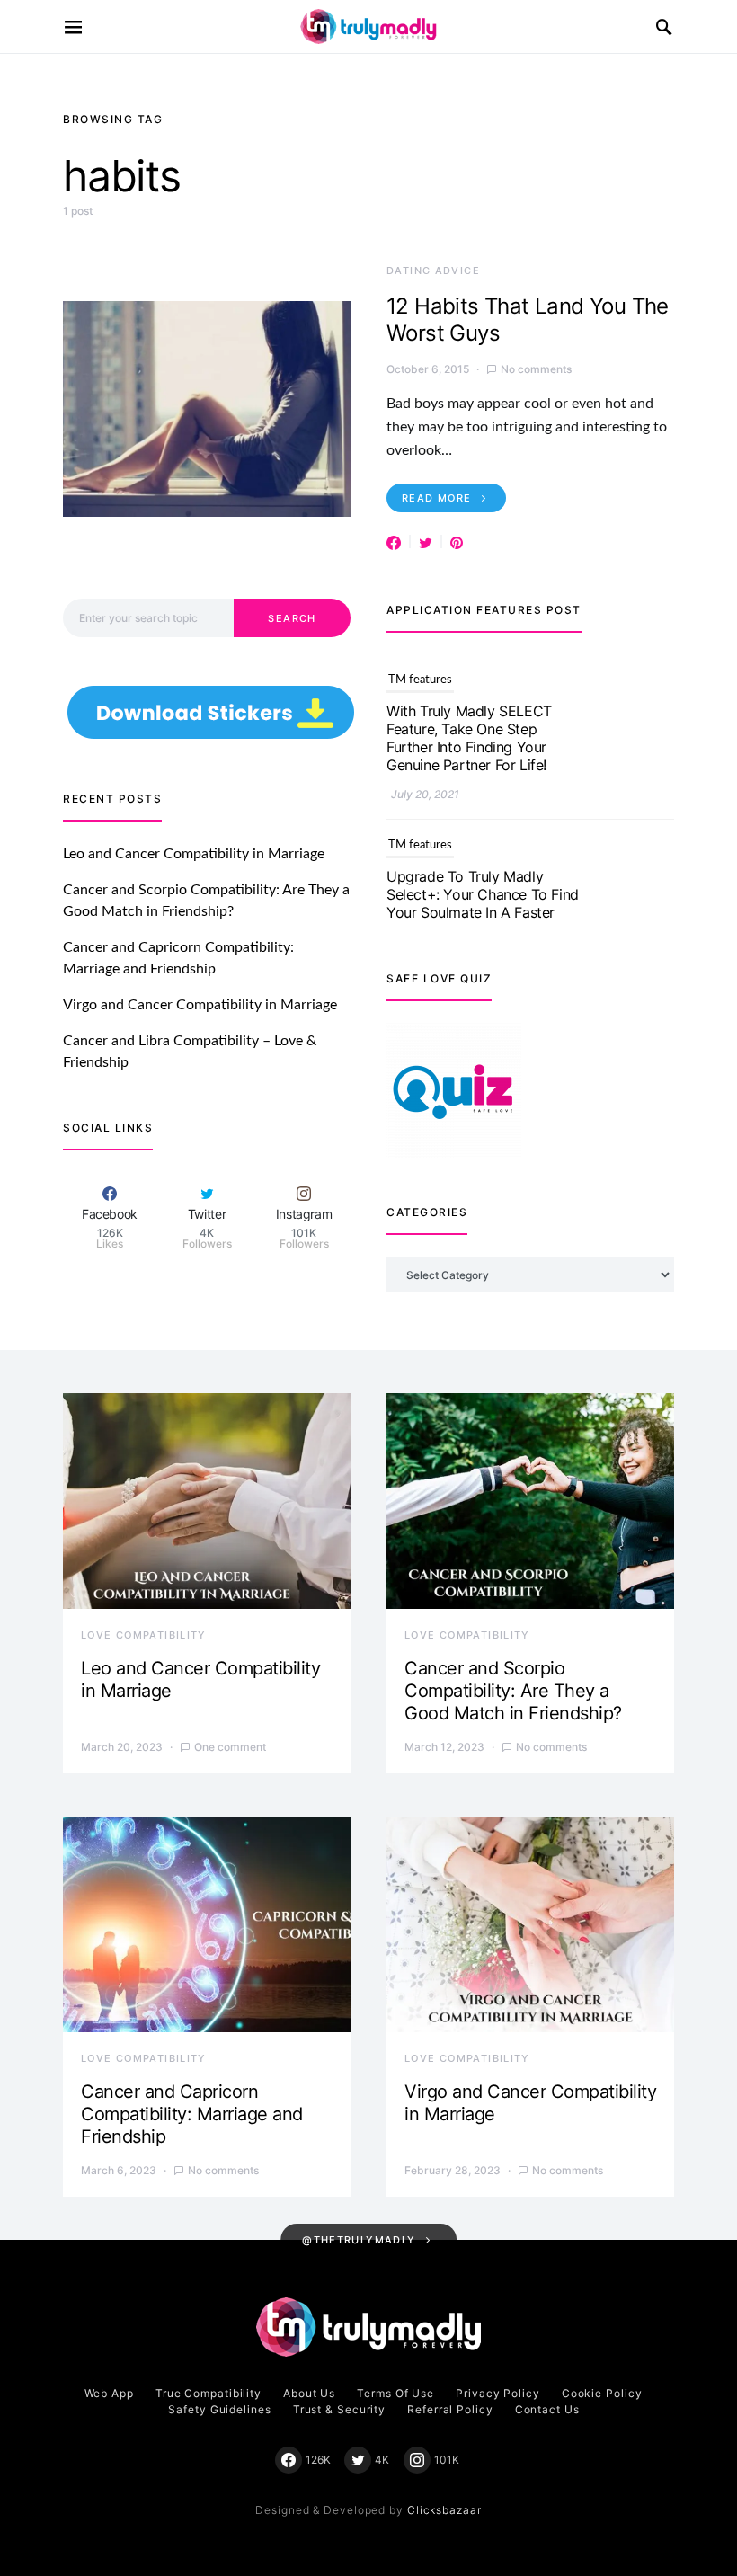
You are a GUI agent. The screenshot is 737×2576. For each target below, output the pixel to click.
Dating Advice (433, 271)
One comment (230, 1747)
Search (292, 618)
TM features (420, 680)
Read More (436, 498)
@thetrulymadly (359, 2240)
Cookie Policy (602, 2393)
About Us (309, 2393)
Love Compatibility (144, 1635)
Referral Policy (450, 2409)
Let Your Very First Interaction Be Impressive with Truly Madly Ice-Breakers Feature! (482, 903)
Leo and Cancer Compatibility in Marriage (194, 854)
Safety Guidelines (219, 2409)
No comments (536, 369)
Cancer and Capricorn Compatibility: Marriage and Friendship (192, 2114)
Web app (109, 2393)
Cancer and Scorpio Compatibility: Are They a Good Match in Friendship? (513, 1691)
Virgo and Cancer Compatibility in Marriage (200, 1005)
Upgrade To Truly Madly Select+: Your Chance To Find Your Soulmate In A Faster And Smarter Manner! (483, 738)
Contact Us (547, 2409)
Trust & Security (339, 2409)
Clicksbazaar (444, 2510)
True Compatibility (209, 2393)
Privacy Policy (498, 2393)
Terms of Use (395, 2393)
